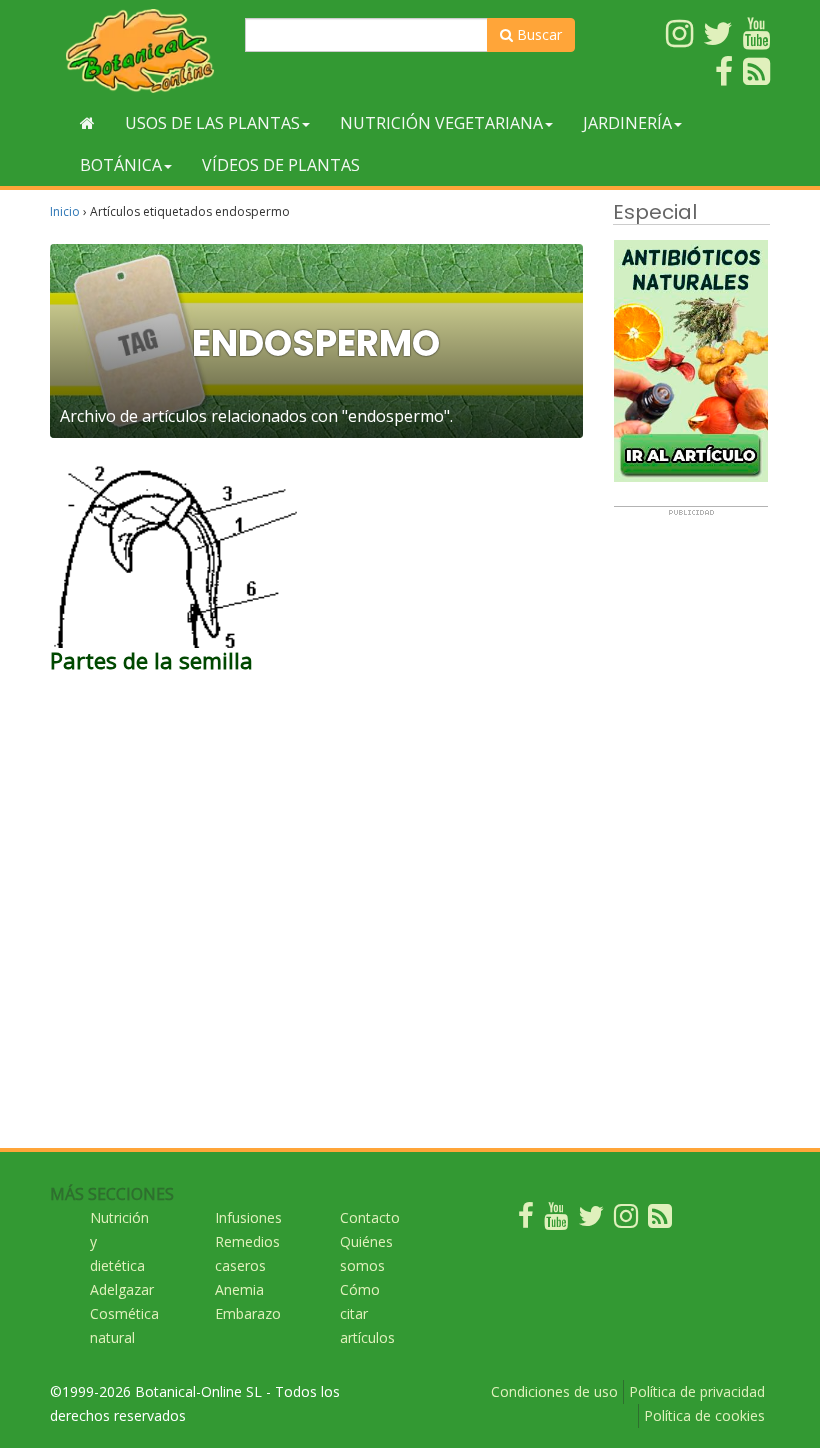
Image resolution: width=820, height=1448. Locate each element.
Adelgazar (122, 1289)
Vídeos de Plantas (281, 165)
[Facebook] (526, 1220)
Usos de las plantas (212, 123)
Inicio (65, 211)
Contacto (370, 1217)
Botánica (121, 165)
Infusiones (248, 1217)
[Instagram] (626, 1220)
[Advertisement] (691, 817)
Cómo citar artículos (367, 1313)
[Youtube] (556, 1220)
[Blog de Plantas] (660, 1220)
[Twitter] (591, 1220)
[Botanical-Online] (140, 50)
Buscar (537, 34)
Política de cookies (704, 1415)
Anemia (239, 1289)
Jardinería (627, 123)
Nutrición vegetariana (441, 123)
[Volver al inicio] (87, 123)
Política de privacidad (697, 1391)
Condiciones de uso (554, 1391)
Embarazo (248, 1313)
